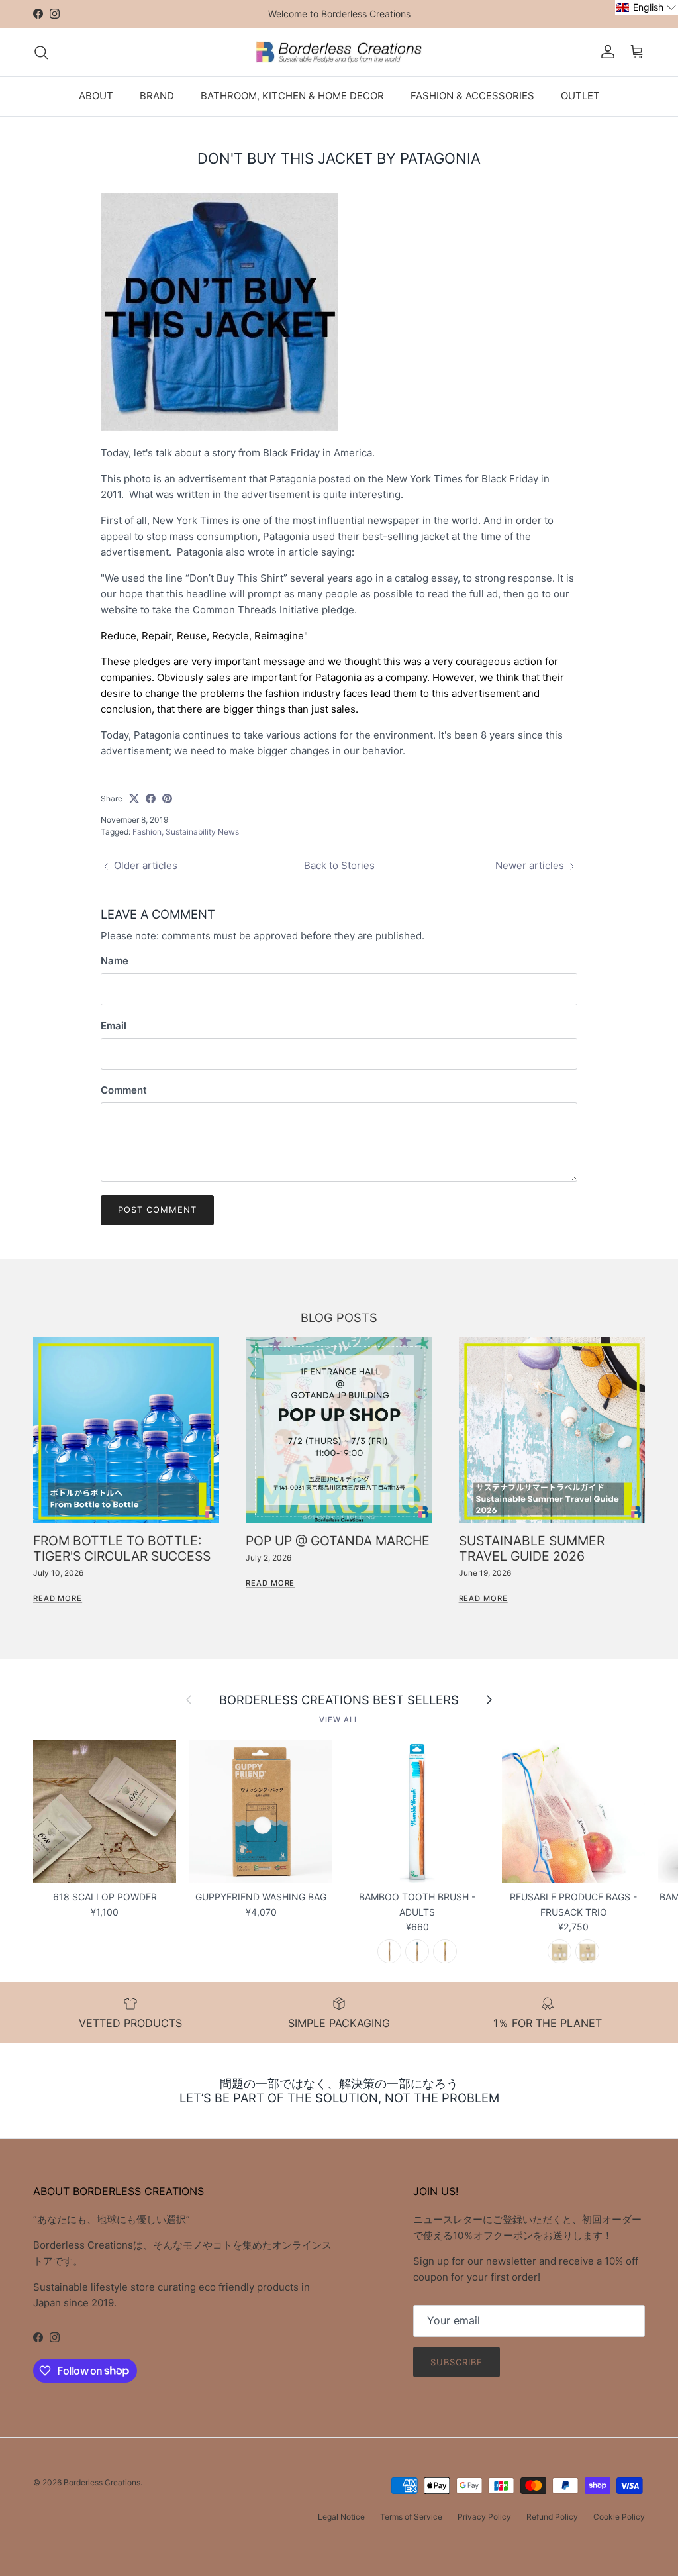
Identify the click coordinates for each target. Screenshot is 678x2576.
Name (115, 961)
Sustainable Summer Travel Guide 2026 (532, 1548)
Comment (124, 1090)
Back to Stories (339, 865)
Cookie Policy (619, 2517)
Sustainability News (202, 832)
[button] (647, 7)
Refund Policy (552, 2517)
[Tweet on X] (134, 799)
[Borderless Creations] (339, 52)
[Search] (41, 52)
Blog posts (339, 1317)
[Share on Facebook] (151, 799)
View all (339, 1720)
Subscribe (457, 2362)
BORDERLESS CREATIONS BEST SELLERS (339, 1700)
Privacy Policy (484, 2517)
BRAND (157, 96)
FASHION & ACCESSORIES (472, 96)
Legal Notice (341, 2517)
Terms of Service (411, 2517)
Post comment (157, 1210)
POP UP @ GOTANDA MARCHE (338, 1541)
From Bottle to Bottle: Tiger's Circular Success (122, 1548)
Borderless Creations (102, 2482)
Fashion (147, 832)
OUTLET (580, 96)
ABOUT (96, 96)
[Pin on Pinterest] (167, 799)
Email (114, 1026)
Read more (58, 1598)
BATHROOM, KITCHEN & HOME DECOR (292, 96)
